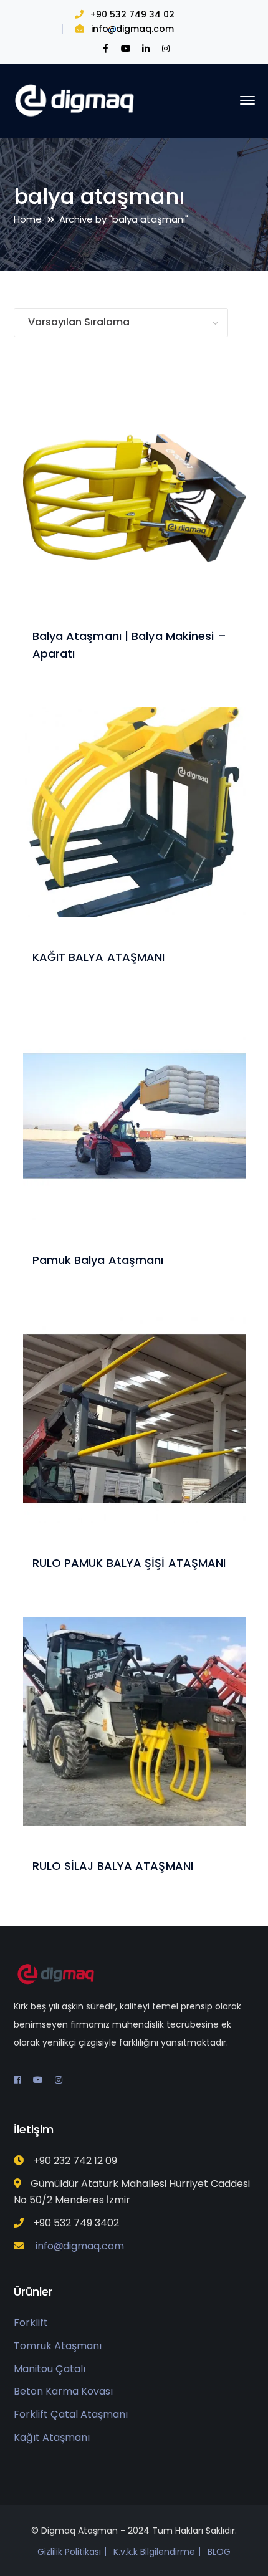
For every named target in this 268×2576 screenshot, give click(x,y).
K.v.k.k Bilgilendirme (154, 2552)
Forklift (31, 2323)
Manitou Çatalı (50, 2369)
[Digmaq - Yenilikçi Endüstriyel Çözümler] (76, 99)
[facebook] (17, 2080)
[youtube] (38, 2080)
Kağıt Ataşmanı (52, 2437)
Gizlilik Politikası (69, 2552)
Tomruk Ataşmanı (58, 2346)
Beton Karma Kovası (63, 2391)
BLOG (219, 2552)
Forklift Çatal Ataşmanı (71, 2414)
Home (28, 219)
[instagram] (59, 2080)
